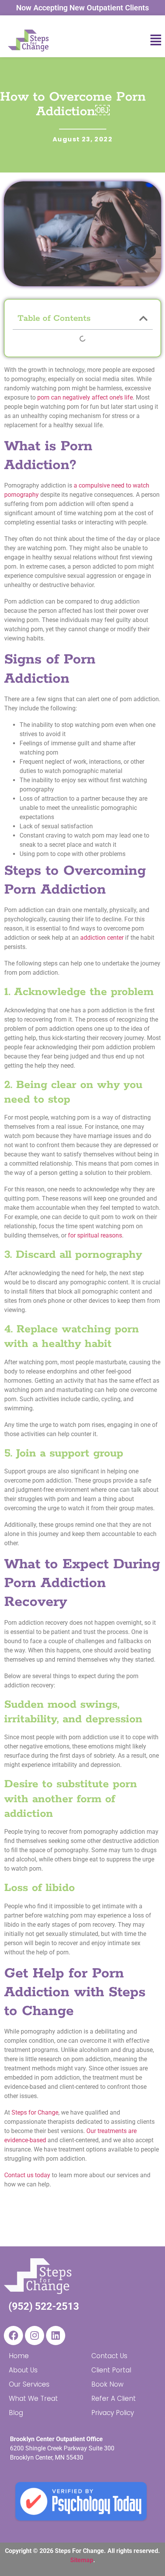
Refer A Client (114, 2399)
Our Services (29, 2384)
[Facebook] (13, 2335)
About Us (23, 2370)
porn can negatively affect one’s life (85, 397)
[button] (141, 40)
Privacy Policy (113, 2413)
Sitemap (82, 2560)
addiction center (102, 938)
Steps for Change (35, 2112)
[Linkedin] (56, 2335)
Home (19, 2356)
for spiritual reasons (94, 1235)
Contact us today (27, 2175)
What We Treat (33, 2399)
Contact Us (109, 2356)
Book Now (107, 2384)
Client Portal (111, 2370)
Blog (16, 2413)
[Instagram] (35, 2335)
